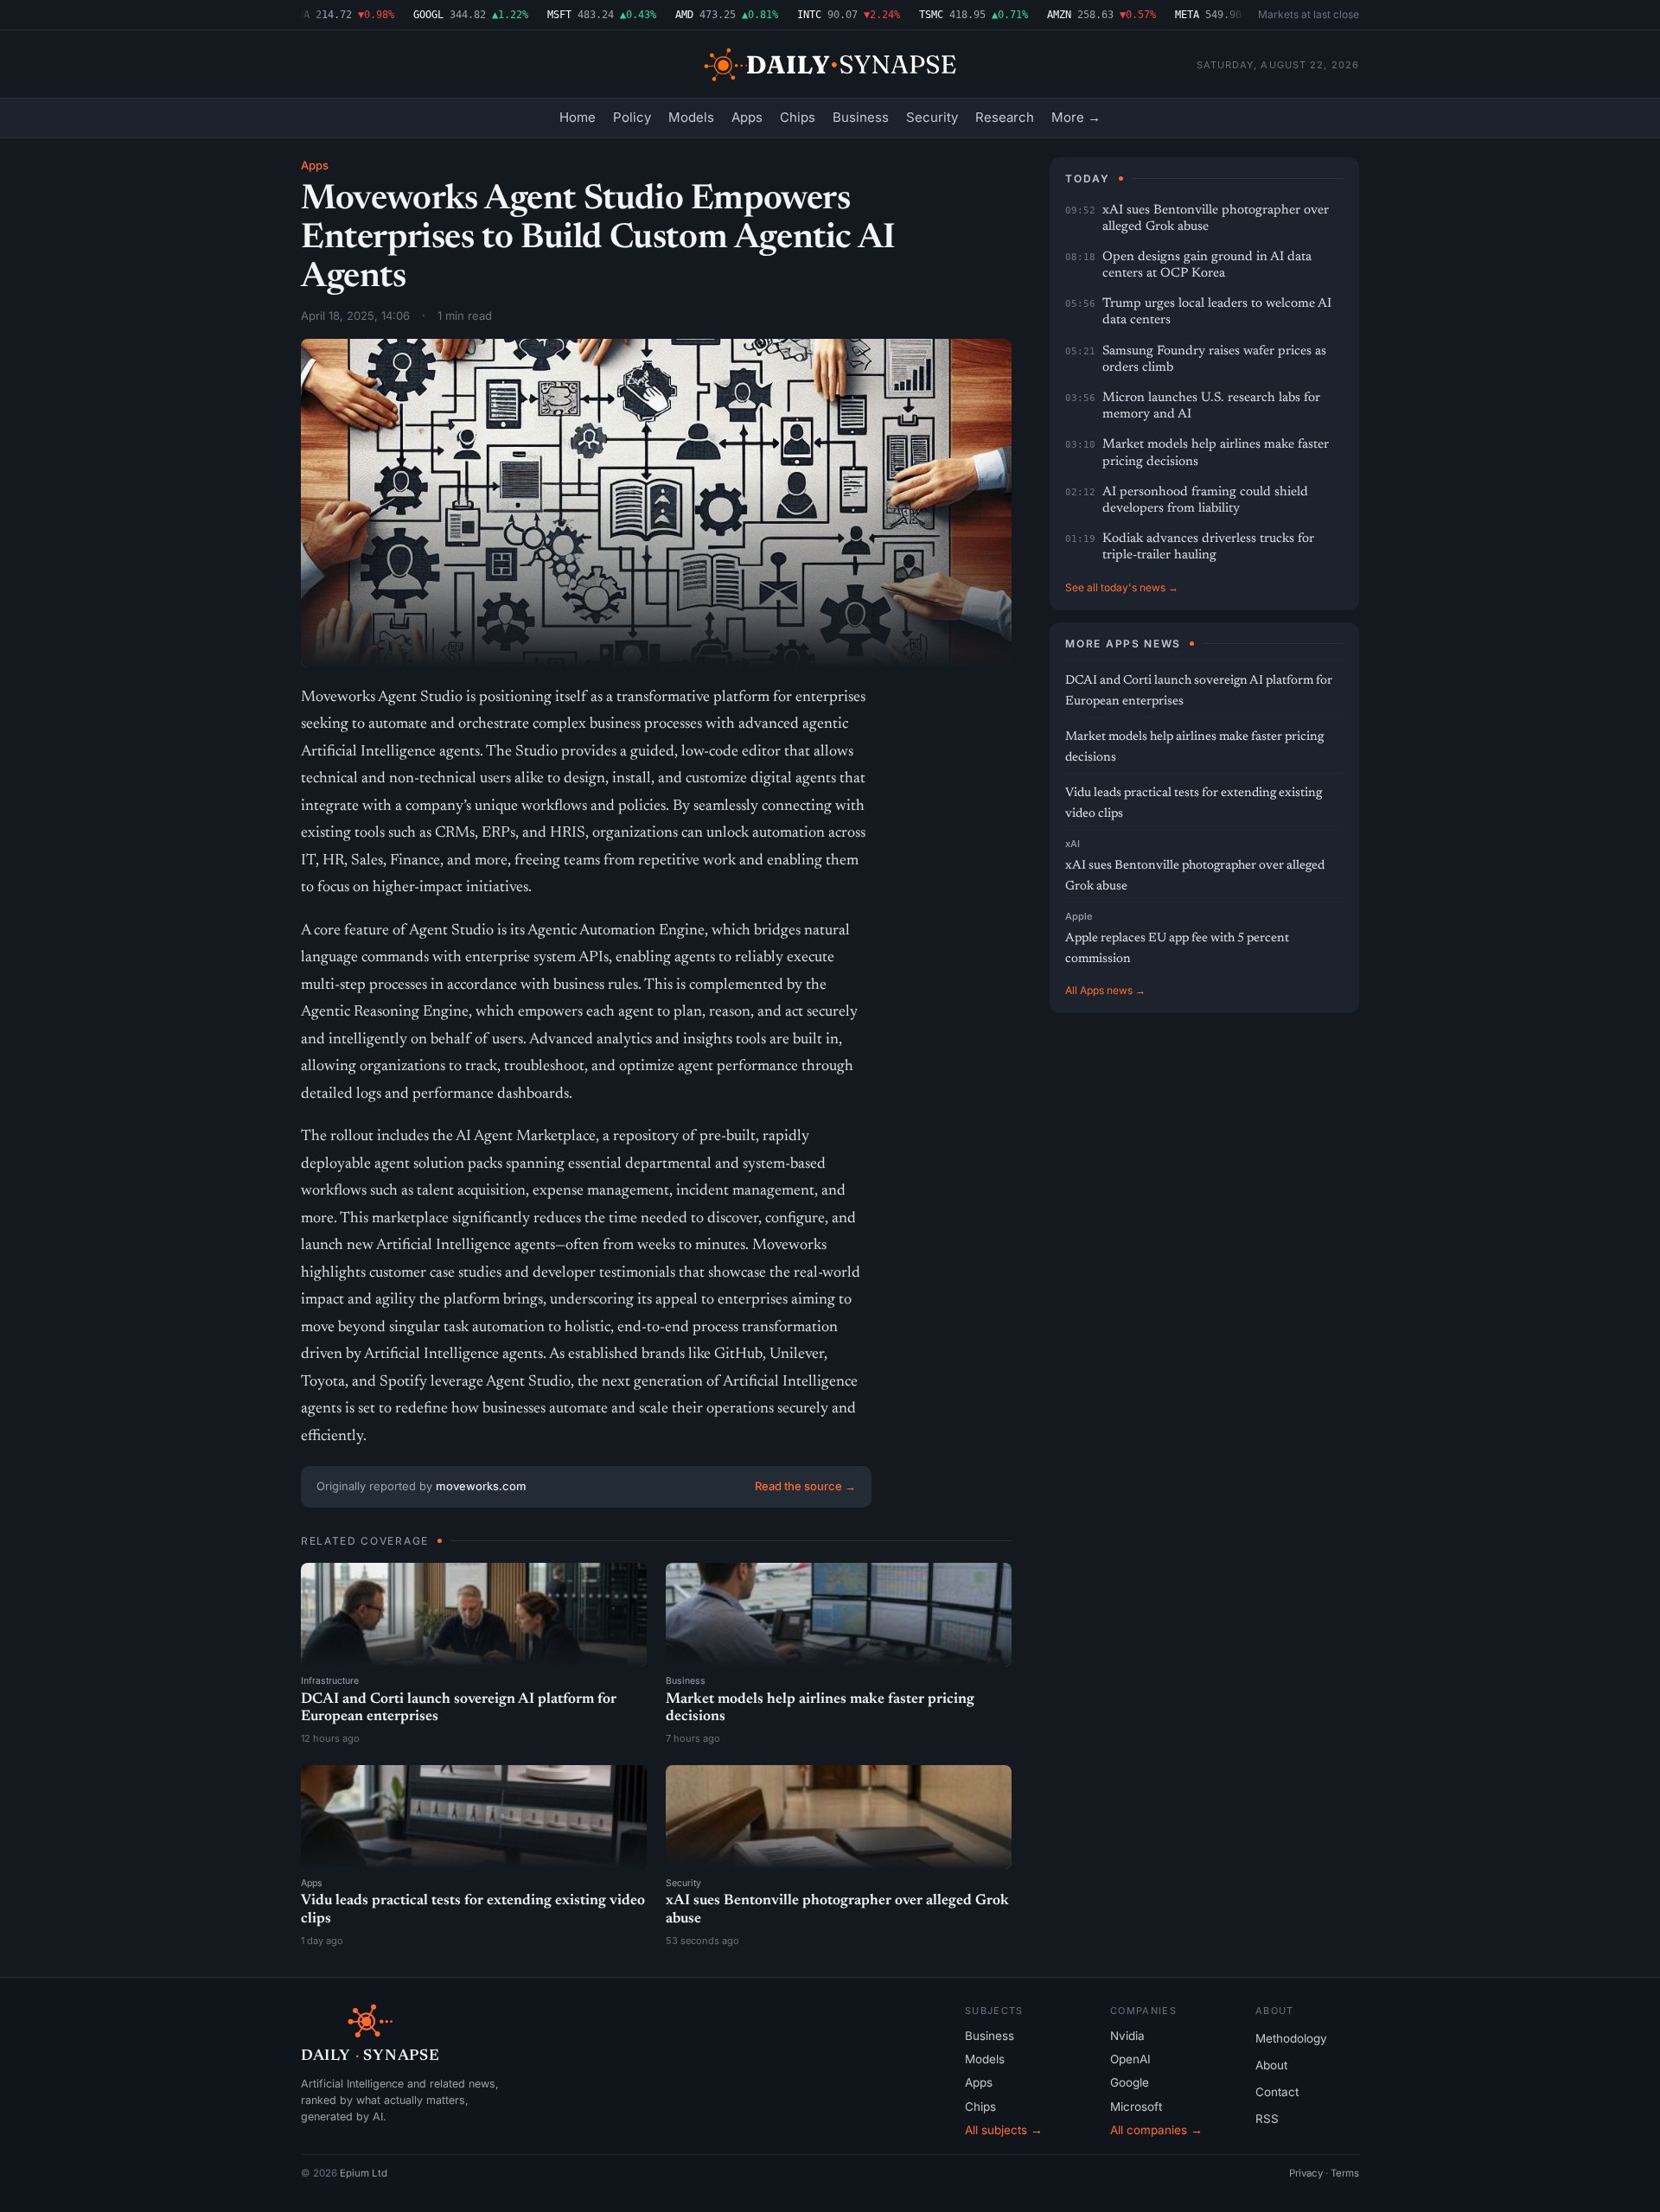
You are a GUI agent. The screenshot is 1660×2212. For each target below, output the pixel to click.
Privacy (1306, 2173)
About (1271, 2065)
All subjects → (1004, 2130)
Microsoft (1136, 2107)
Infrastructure (330, 1681)
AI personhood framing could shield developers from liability (1205, 500)
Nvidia (1127, 2036)
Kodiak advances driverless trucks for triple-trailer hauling (1208, 547)
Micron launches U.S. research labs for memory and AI (1211, 406)
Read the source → (805, 1486)
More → (1076, 117)
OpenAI (1130, 2059)
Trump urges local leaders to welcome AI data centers (1217, 312)
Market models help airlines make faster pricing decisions (1216, 453)
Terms (1345, 2173)
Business (861, 117)
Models (691, 117)
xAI (1073, 844)
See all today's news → (1122, 587)
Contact (1277, 2092)
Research (1005, 117)
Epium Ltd (364, 2173)
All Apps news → (1105, 990)
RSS (1267, 2119)
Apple (1079, 916)
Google (1130, 2082)
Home (578, 117)
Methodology (1291, 2038)
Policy (632, 117)
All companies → (1156, 2130)
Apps (747, 117)
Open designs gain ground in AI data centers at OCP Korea (1207, 265)
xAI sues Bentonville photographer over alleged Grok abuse (1216, 219)
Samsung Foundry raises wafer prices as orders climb (1214, 360)
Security (932, 117)
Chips (798, 117)
